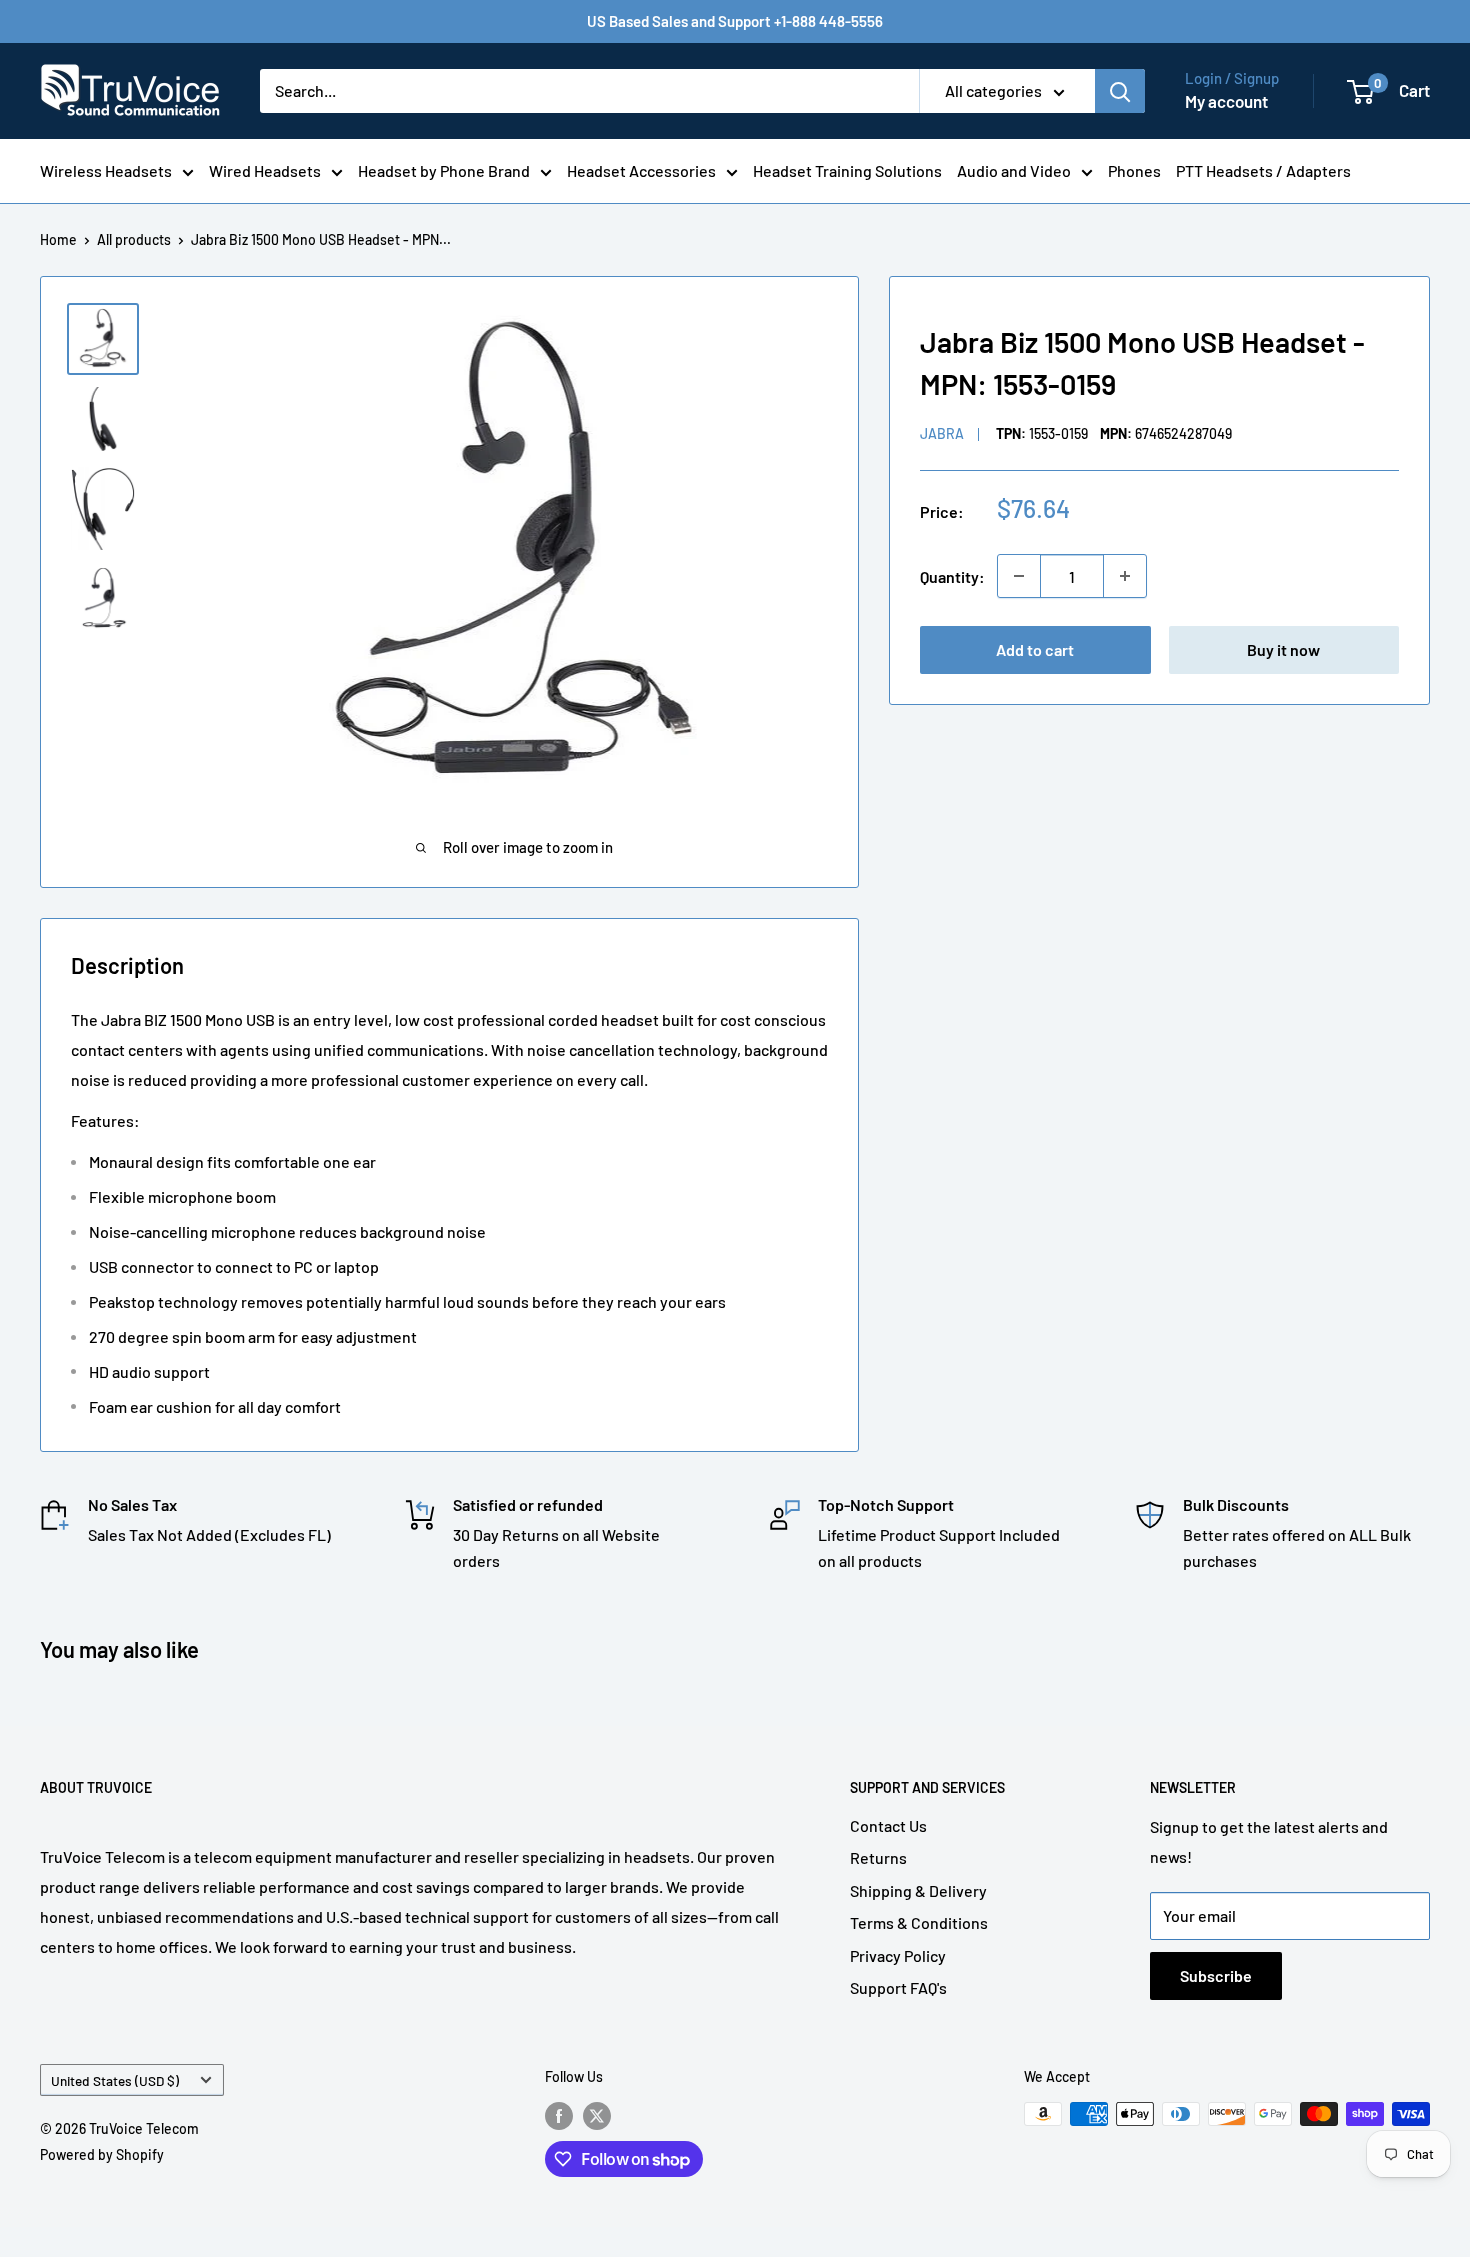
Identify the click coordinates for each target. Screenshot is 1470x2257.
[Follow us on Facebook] (559, 2116)
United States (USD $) (115, 2080)
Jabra (942, 433)
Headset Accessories (641, 170)
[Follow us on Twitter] (597, 2116)
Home (58, 239)
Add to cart (1035, 649)
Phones (1134, 170)
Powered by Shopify (102, 2154)
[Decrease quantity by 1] (1019, 576)
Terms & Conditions (919, 1922)
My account (1226, 101)
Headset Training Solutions (847, 170)
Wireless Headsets (106, 170)
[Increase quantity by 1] (1125, 576)
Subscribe (1216, 1975)
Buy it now (1283, 649)
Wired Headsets (265, 170)
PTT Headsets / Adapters (1263, 170)
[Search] (1120, 91)
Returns (878, 1857)
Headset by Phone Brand (444, 170)
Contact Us (888, 1825)
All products (134, 239)
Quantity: (952, 575)
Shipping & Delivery (918, 1890)
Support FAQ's (898, 1987)
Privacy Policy (898, 1955)
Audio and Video (1014, 170)
